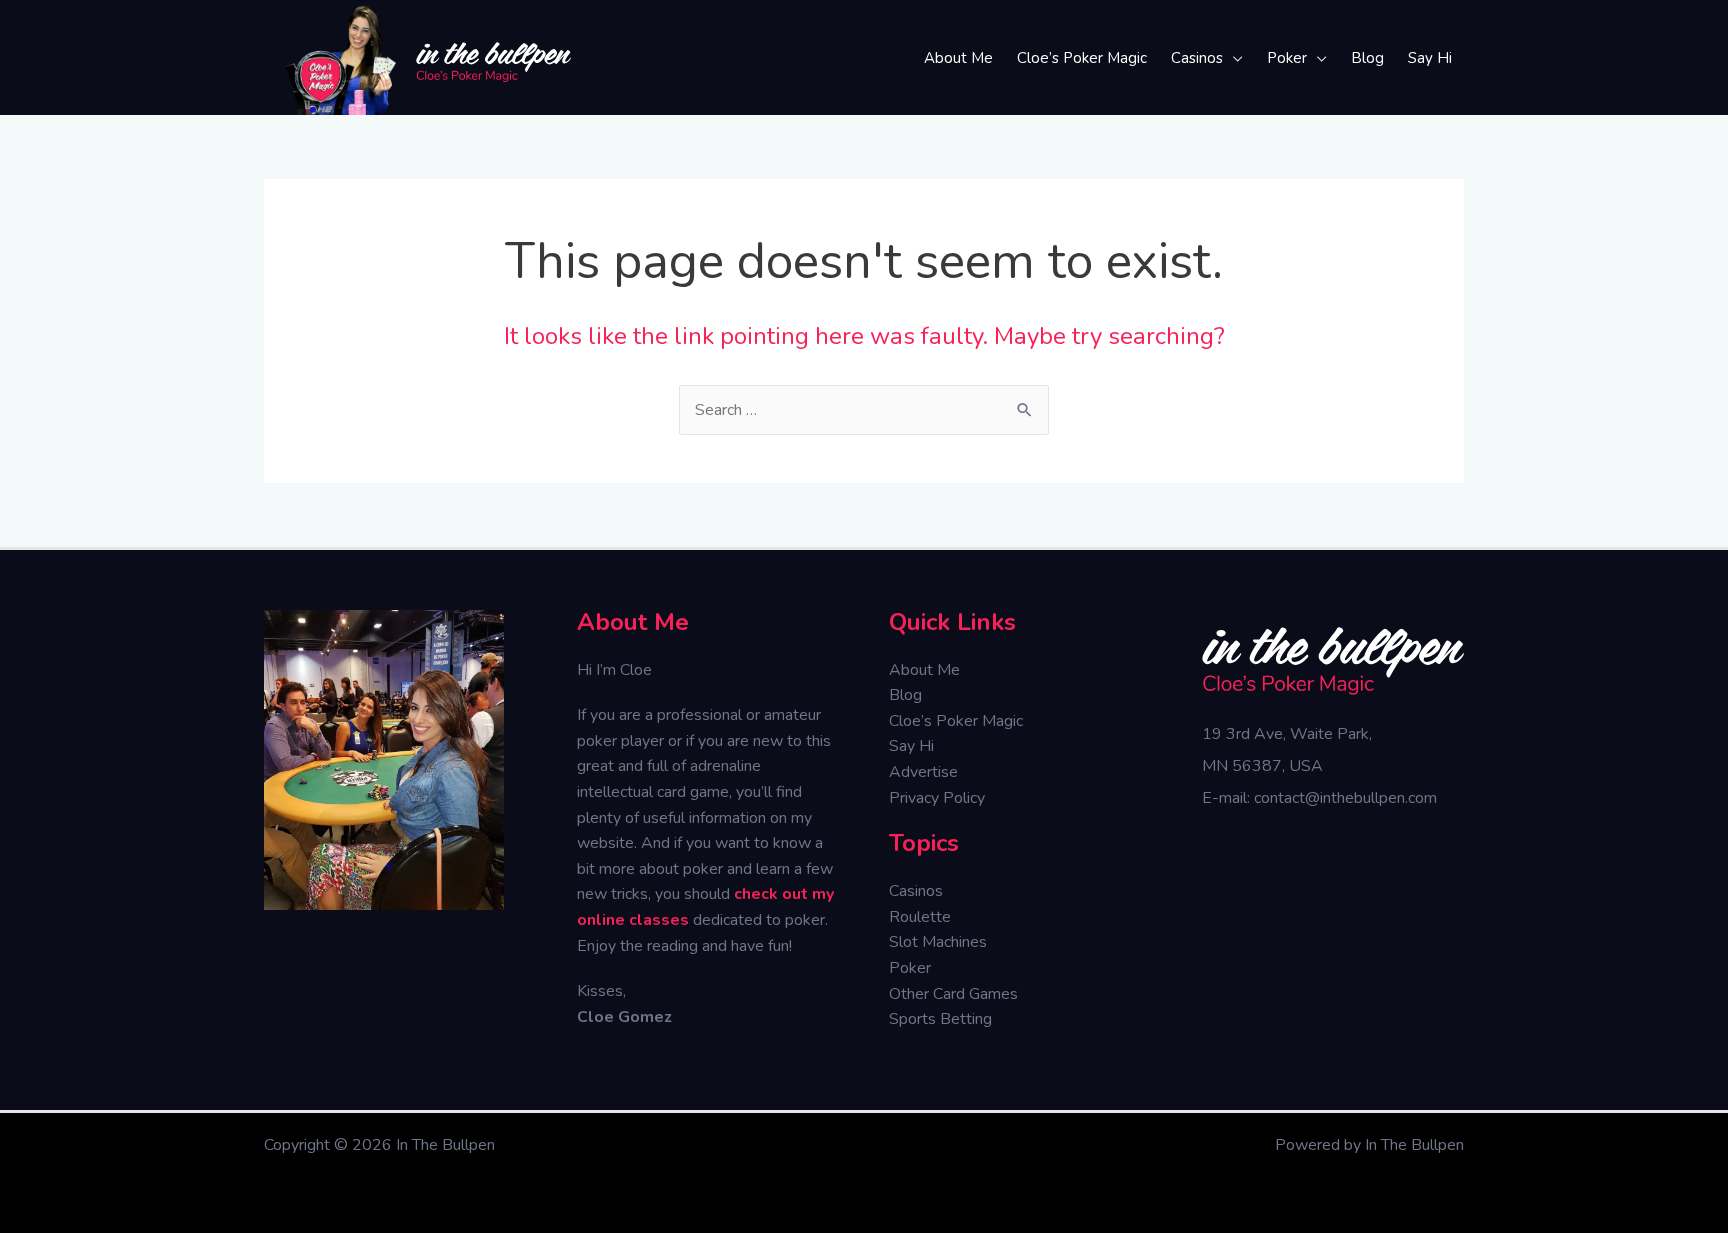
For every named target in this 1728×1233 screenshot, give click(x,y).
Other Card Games (953, 994)
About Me (924, 670)
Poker (910, 968)
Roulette (920, 917)
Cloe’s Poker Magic (956, 721)
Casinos (916, 891)
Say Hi (911, 746)
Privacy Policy (937, 798)
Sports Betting (940, 1019)
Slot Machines (938, 942)
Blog (905, 695)
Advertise (923, 772)
